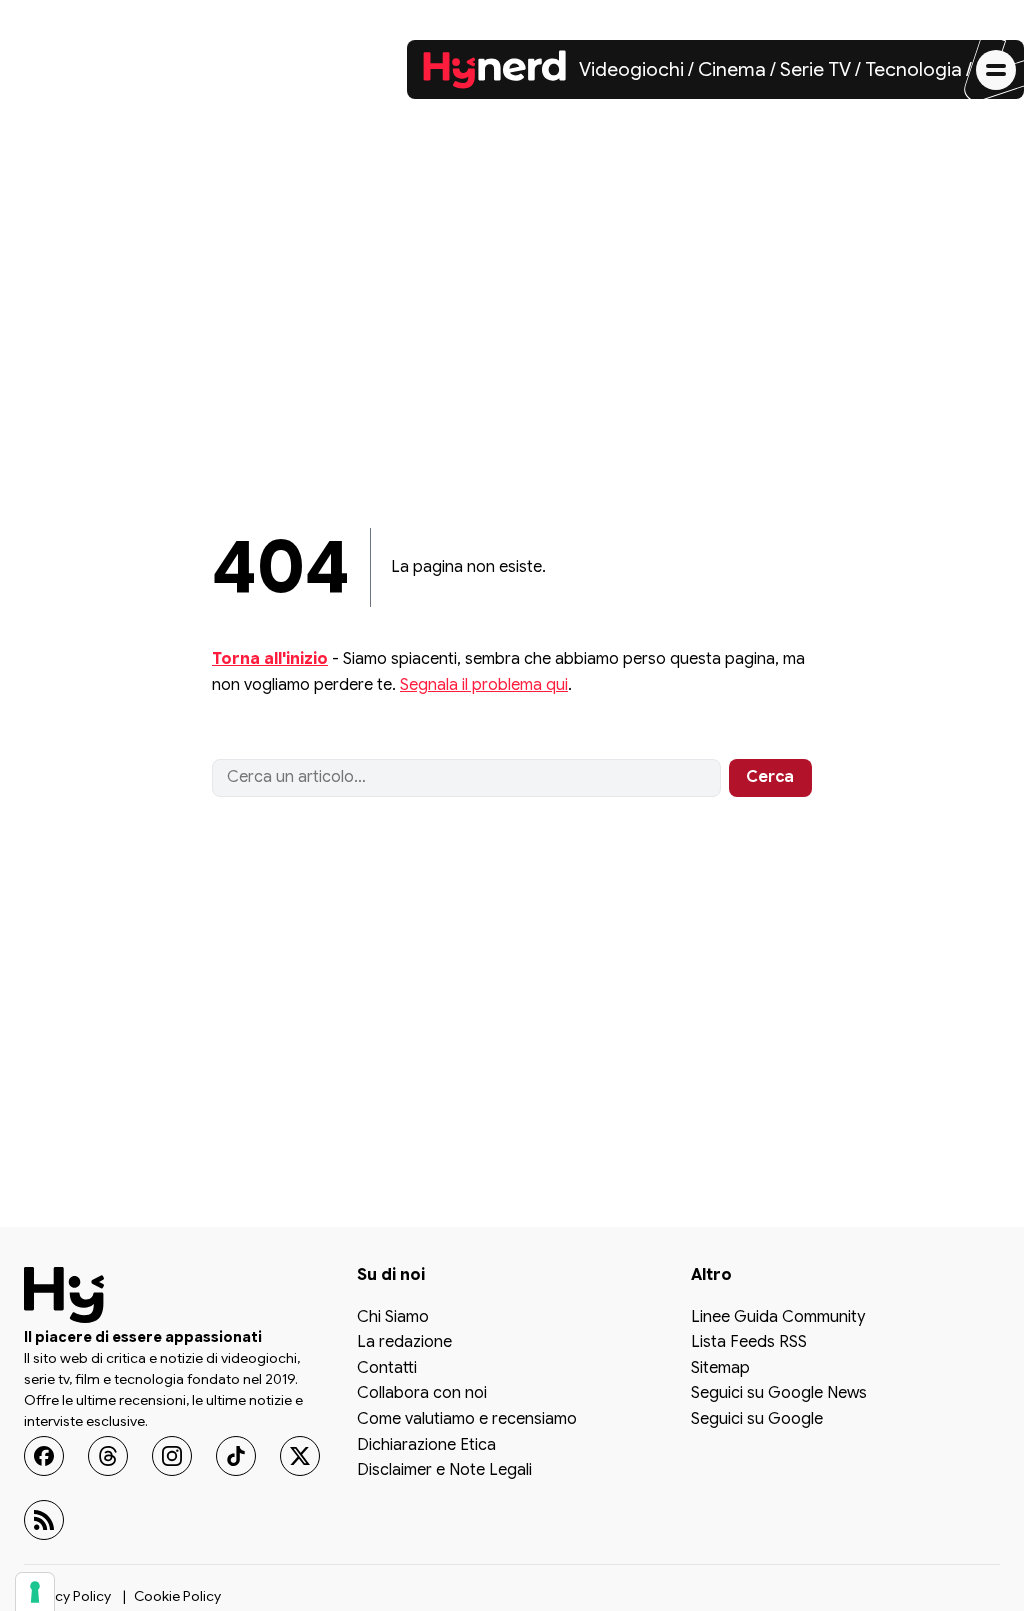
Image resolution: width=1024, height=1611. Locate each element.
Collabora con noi (422, 1394)
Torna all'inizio (270, 659)
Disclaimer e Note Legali (444, 1471)
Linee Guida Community (778, 1317)
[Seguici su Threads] (108, 1455)
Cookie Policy (177, 1595)
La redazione (404, 1343)
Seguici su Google (757, 1420)
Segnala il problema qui (484, 685)
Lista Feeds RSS (749, 1343)
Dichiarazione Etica (426, 1445)
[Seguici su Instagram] (172, 1455)
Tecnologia (913, 69)
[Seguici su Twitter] (300, 1455)
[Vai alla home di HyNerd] (495, 70)
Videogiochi (631, 69)
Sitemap (720, 1368)
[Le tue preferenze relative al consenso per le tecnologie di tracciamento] (35, 1592)
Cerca (770, 777)
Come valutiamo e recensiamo (467, 1420)
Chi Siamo (393, 1317)
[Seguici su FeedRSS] (44, 1519)
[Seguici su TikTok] (236, 1455)
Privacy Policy (67, 1595)
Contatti (387, 1368)
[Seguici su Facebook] (44, 1455)
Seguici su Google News (779, 1394)
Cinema (732, 69)
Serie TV (815, 69)
